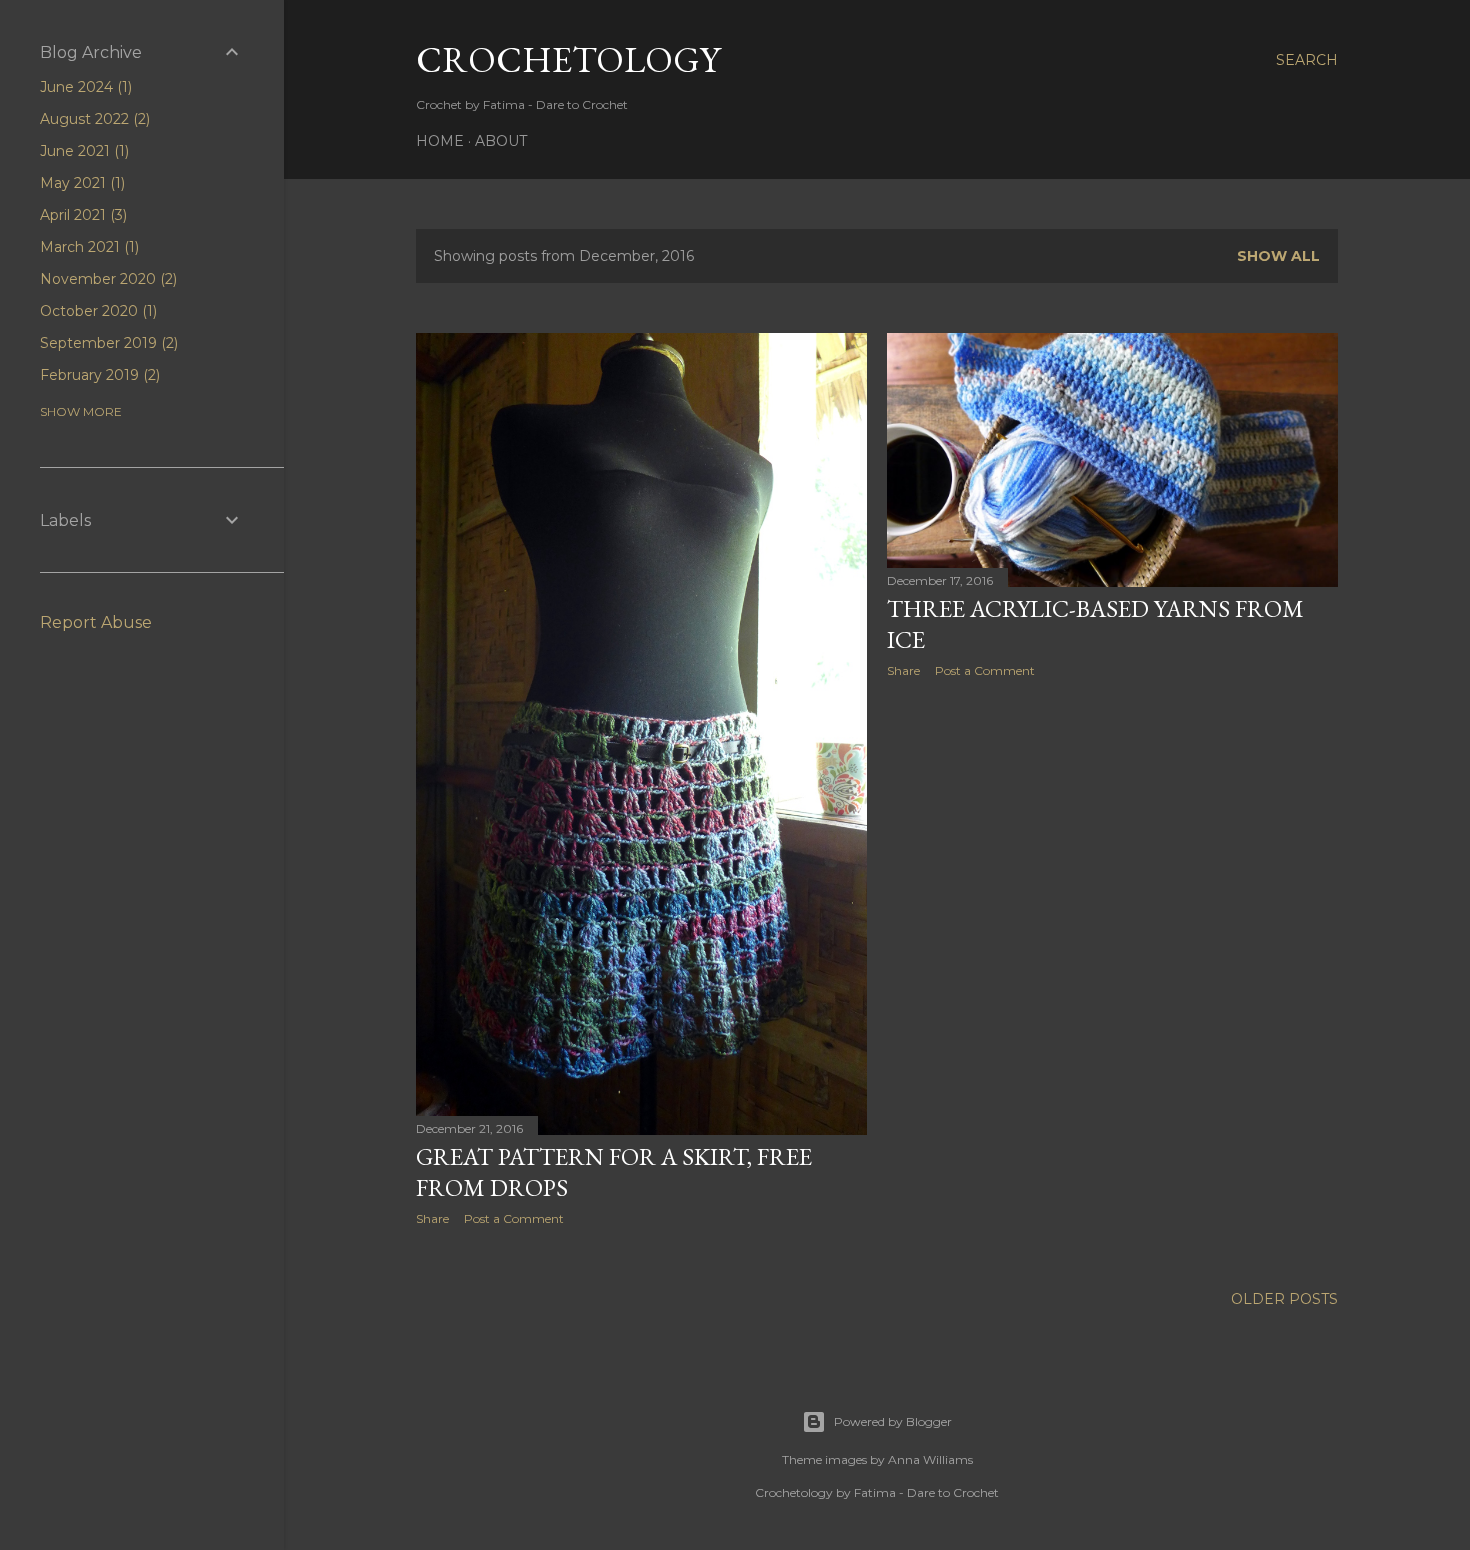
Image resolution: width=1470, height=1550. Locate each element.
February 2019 (98, 375)
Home (440, 141)
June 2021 (82, 151)
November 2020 (106, 279)
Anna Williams (930, 1459)
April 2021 (81, 215)
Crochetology (568, 59)
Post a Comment (514, 1218)
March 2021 (87, 247)
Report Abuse (96, 622)
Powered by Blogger (893, 1421)
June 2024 (84, 87)
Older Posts (1284, 1299)
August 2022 (93, 119)
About (501, 141)
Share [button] (432, 1218)
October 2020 (96, 311)
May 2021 (80, 183)
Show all (1278, 256)
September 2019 (107, 343)
